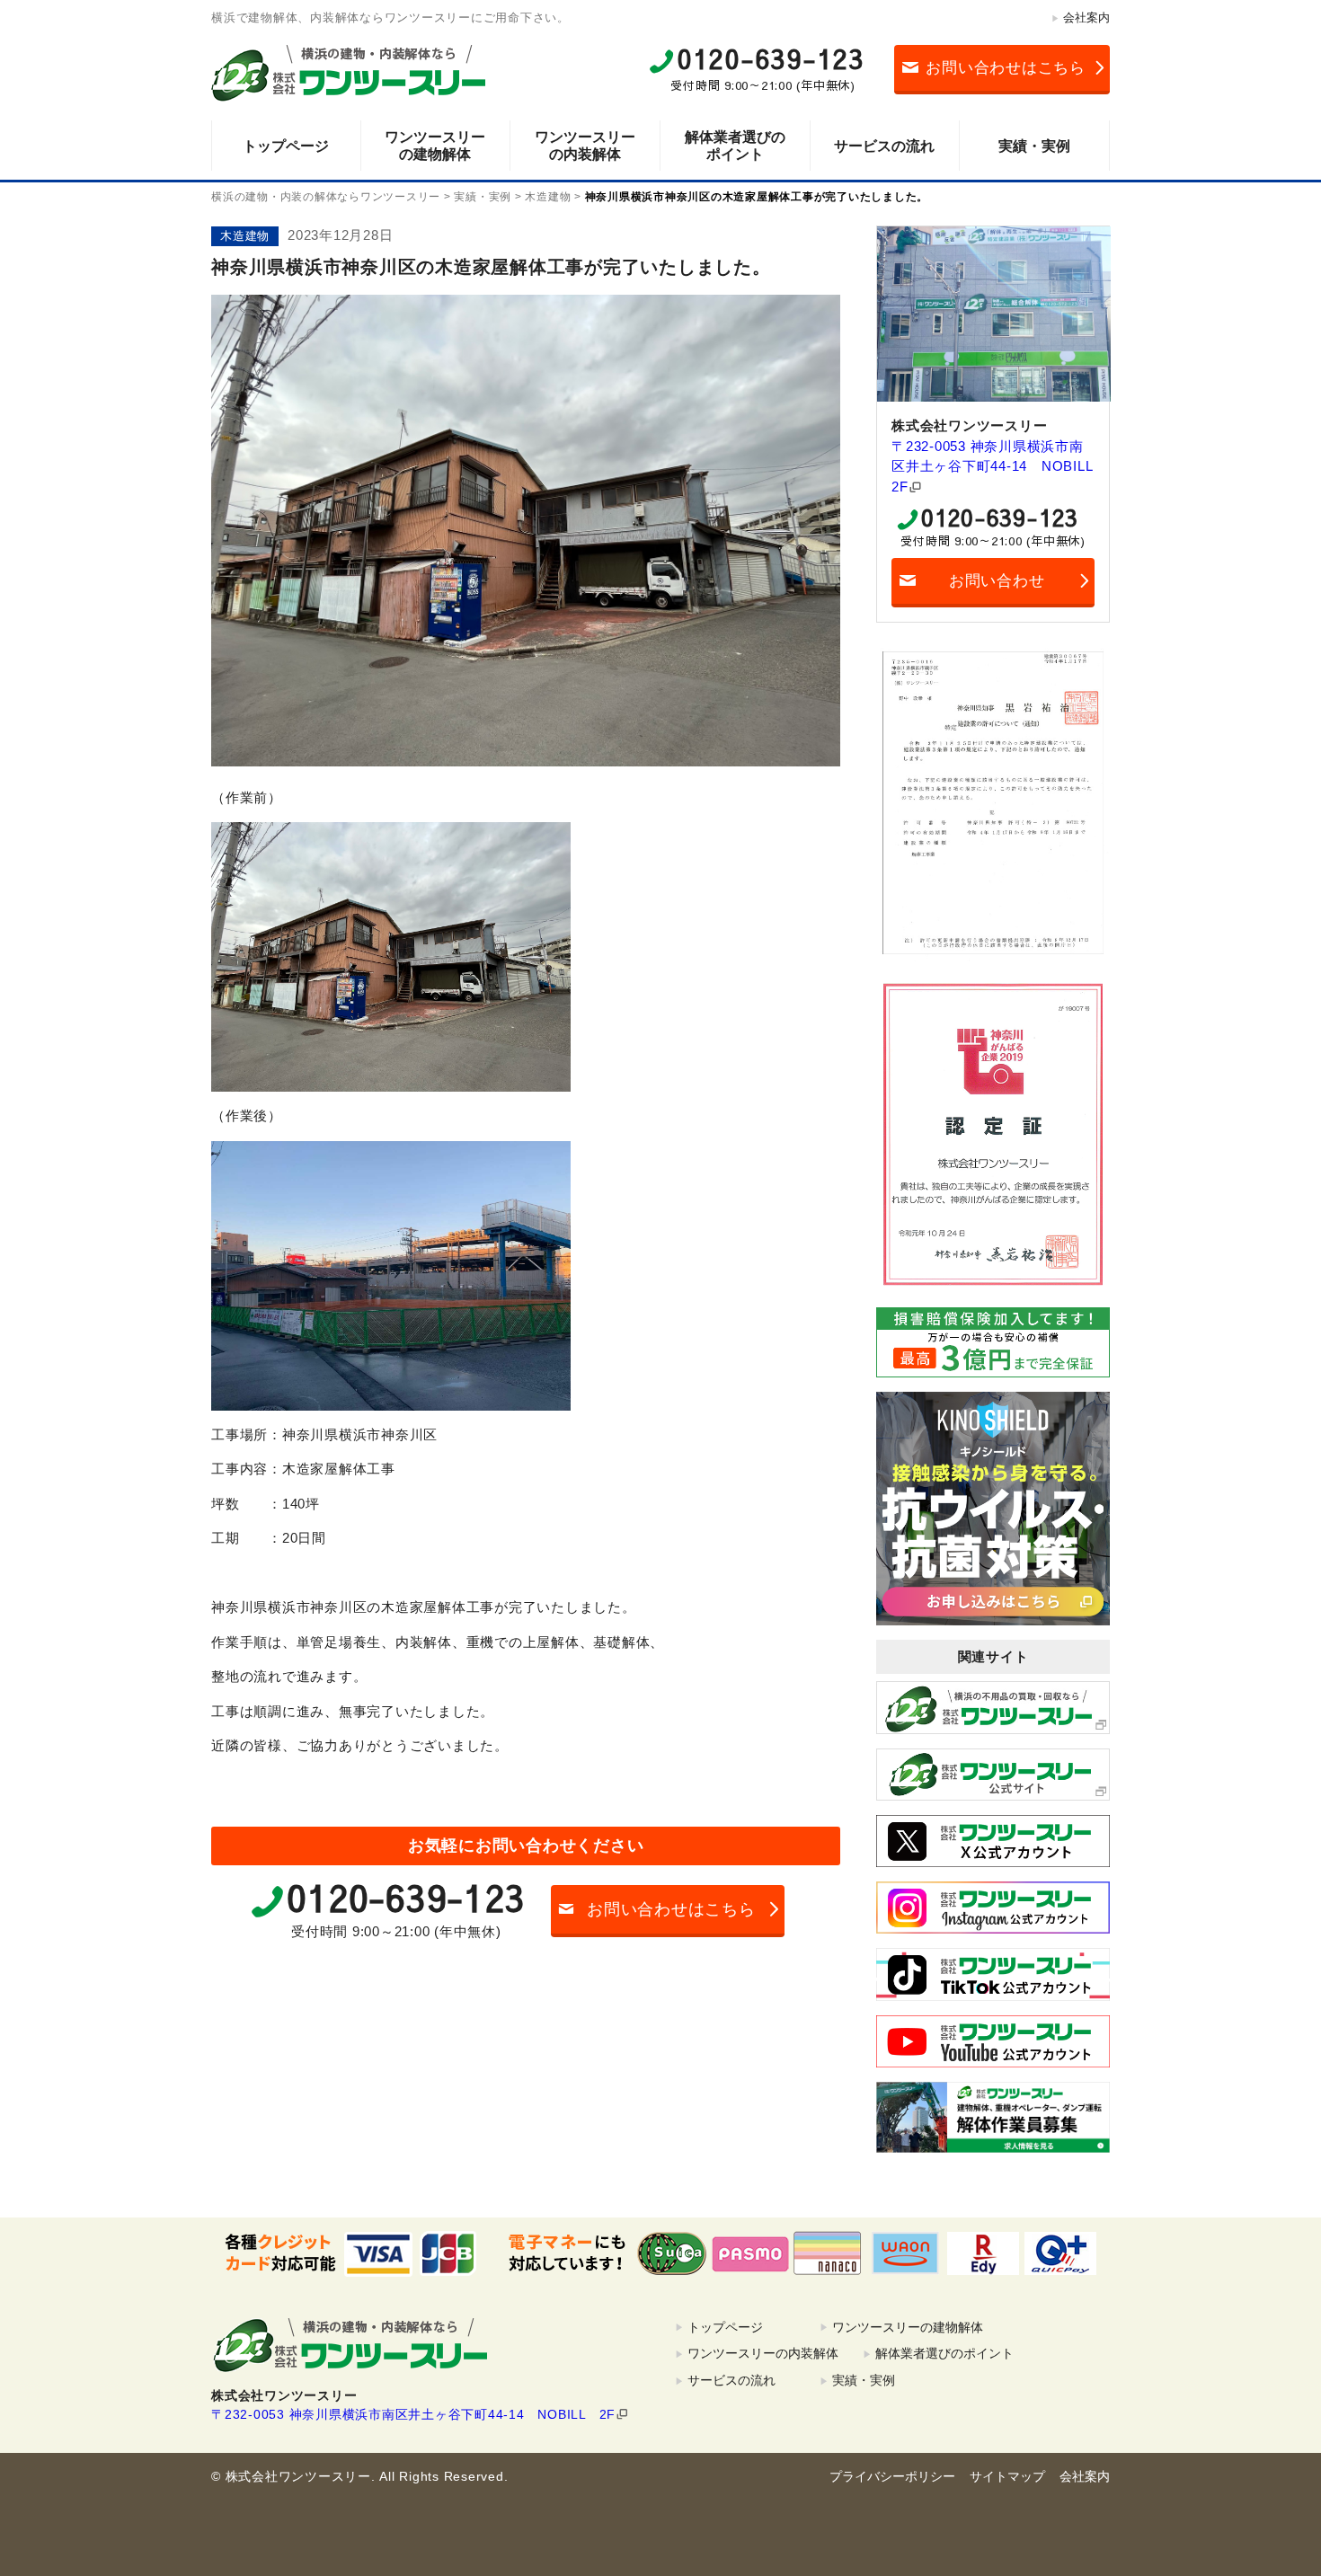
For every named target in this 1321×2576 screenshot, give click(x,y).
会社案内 (1086, 18)
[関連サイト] (993, 1707)
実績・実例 (1034, 146)
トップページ (286, 146)
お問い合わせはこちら (1006, 68)
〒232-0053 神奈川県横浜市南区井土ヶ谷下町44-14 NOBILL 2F (993, 466)
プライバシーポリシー (892, 2476)
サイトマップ (1007, 2476)
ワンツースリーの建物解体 (435, 146)
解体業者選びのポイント (735, 146)
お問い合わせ (997, 581)
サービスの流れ (884, 146)
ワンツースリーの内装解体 (585, 146)
